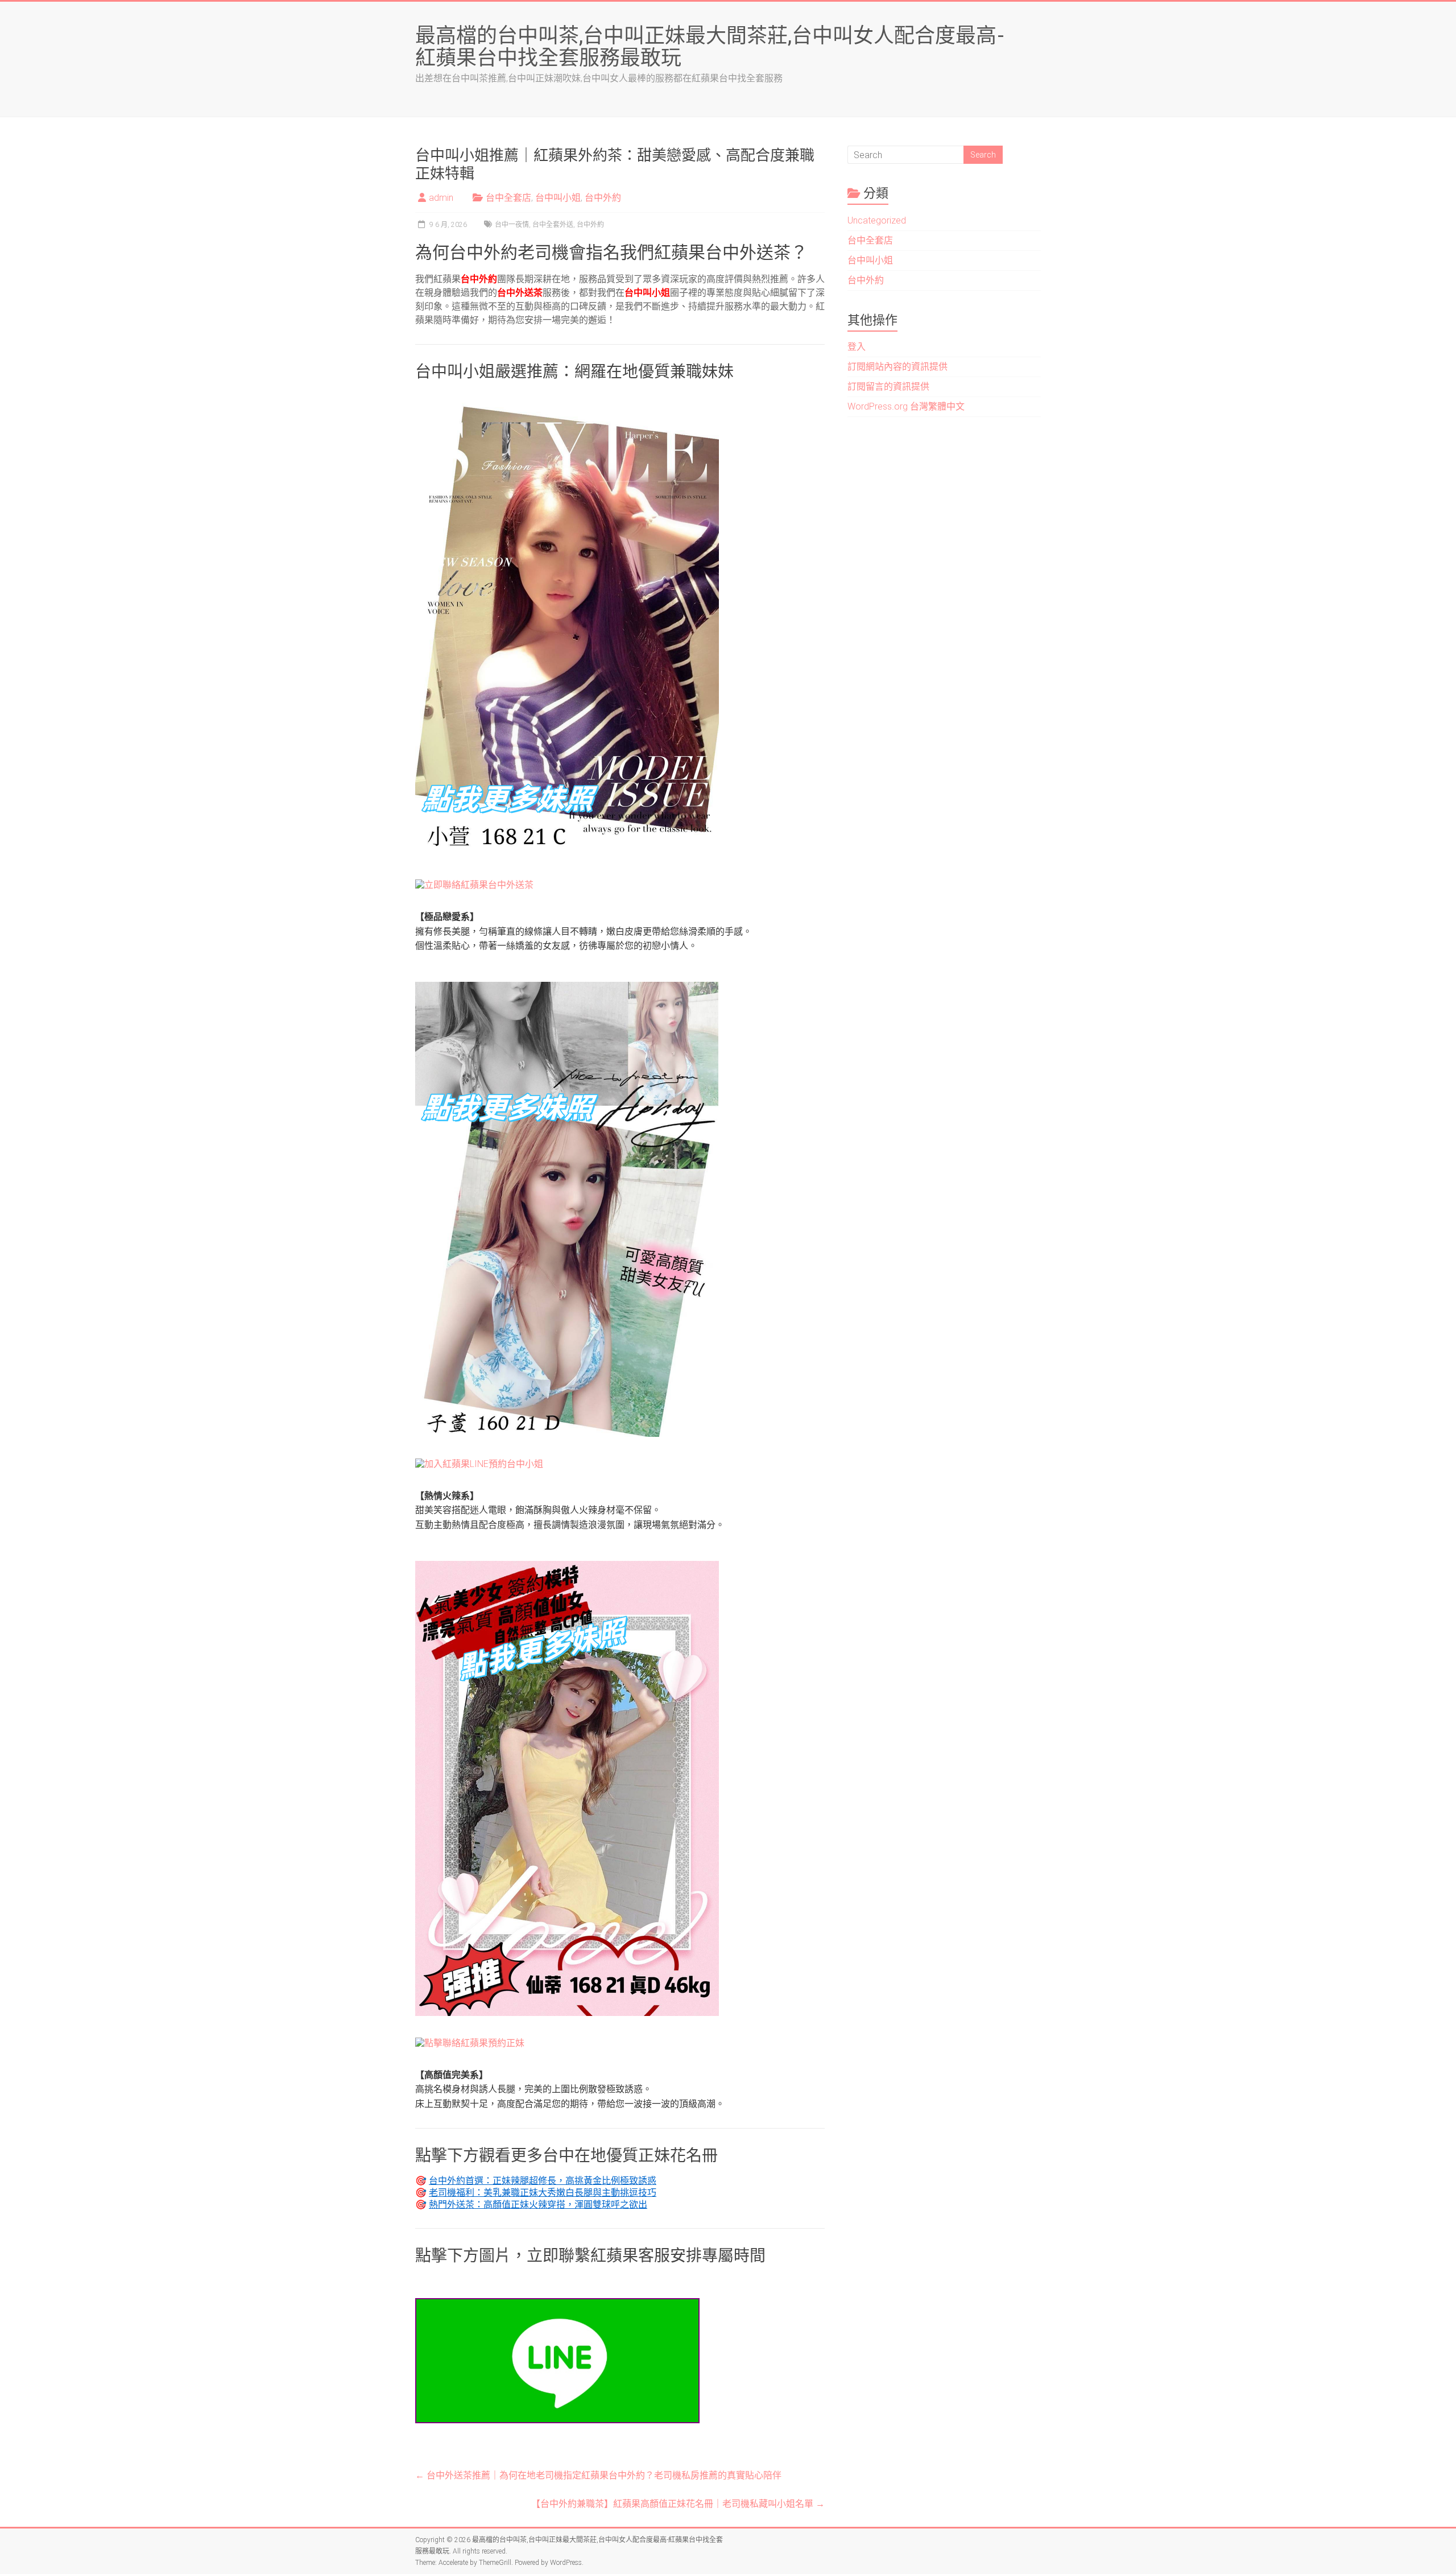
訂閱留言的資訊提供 (888, 387)
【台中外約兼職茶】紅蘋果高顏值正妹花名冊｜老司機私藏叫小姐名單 (678, 2504)
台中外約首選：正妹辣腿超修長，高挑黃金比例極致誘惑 (543, 2181)
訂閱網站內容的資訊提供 (897, 367)
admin (441, 198)
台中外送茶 (520, 293)
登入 (857, 347)
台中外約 (603, 198)
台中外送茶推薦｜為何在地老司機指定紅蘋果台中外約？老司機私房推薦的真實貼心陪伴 (598, 2475)
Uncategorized (877, 220)
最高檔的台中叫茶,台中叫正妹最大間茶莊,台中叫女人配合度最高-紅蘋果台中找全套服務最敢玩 (710, 46)
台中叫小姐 (558, 198)
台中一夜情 (512, 225)
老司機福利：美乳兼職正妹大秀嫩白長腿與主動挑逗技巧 (543, 2193)
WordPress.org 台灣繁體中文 (906, 406)
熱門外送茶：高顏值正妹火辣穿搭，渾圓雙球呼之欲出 (538, 2205)
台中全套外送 (553, 225)
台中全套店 (508, 198)
